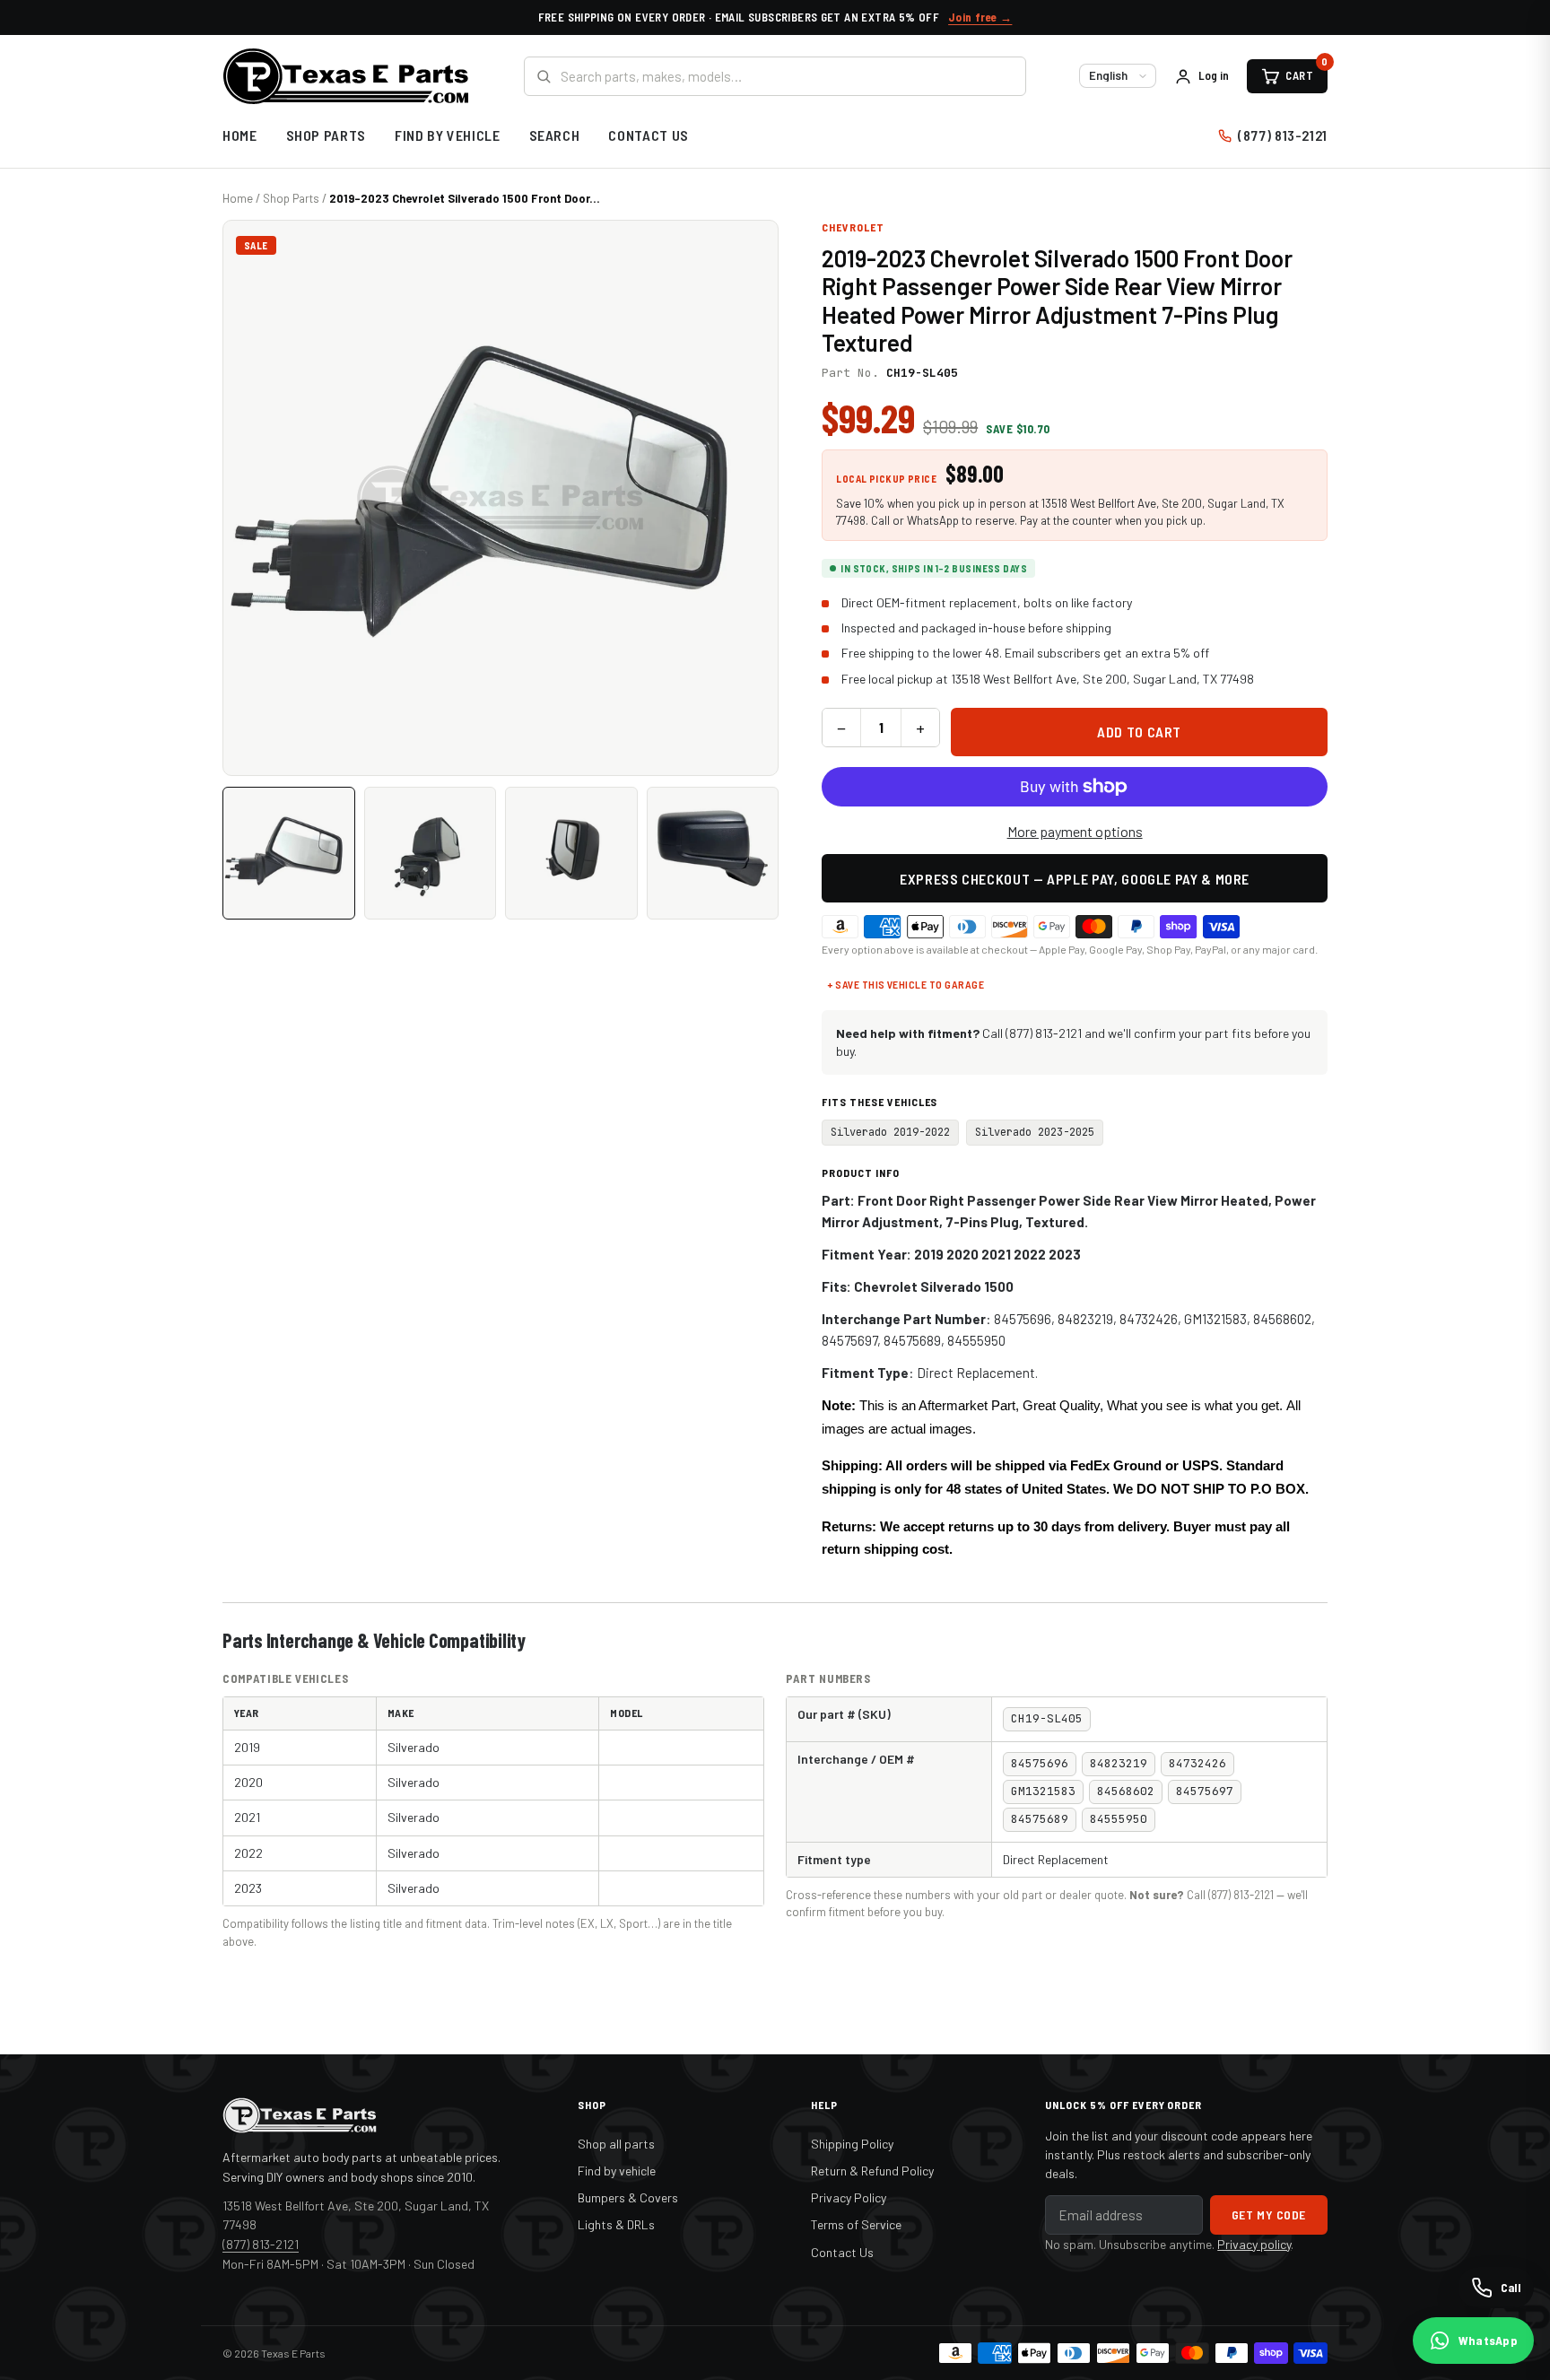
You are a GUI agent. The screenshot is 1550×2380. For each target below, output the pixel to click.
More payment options (1075, 831)
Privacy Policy (849, 2197)
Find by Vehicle (448, 135)
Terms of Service (856, 2224)
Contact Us (648, 135)
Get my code (1269, 2214)
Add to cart (1139, 732)
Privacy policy (1254, 2244)
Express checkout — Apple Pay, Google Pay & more (1075, 879)
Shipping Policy (852, 2144)
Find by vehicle (617, 2171)
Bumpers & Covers (628, 2197)
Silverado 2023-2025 (1035, 1132)
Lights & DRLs (616, 2224)
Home (240, 135)
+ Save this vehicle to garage (906, 984)
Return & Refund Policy (872, 2171)
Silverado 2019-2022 (890, 1132)
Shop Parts (326, 135)
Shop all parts (616, 2144)
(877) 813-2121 (1283, 135)
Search (555, 135)
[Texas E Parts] (346, 76)
